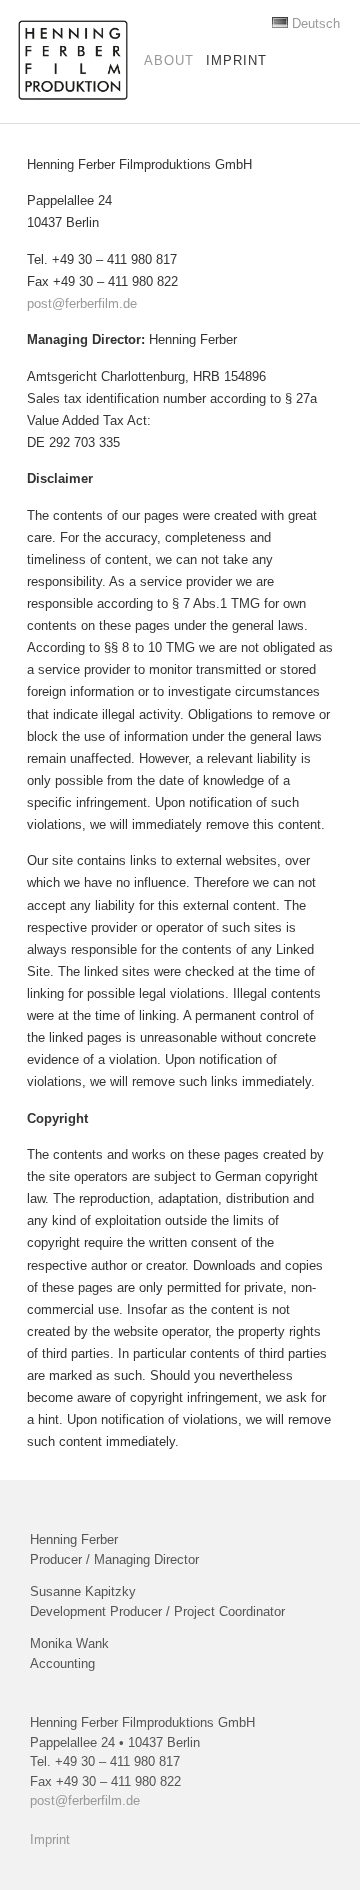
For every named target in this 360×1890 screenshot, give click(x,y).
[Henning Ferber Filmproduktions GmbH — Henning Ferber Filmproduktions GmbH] (73, 60)
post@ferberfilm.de (82, 303)
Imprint (236, 60)
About (169, 60)
